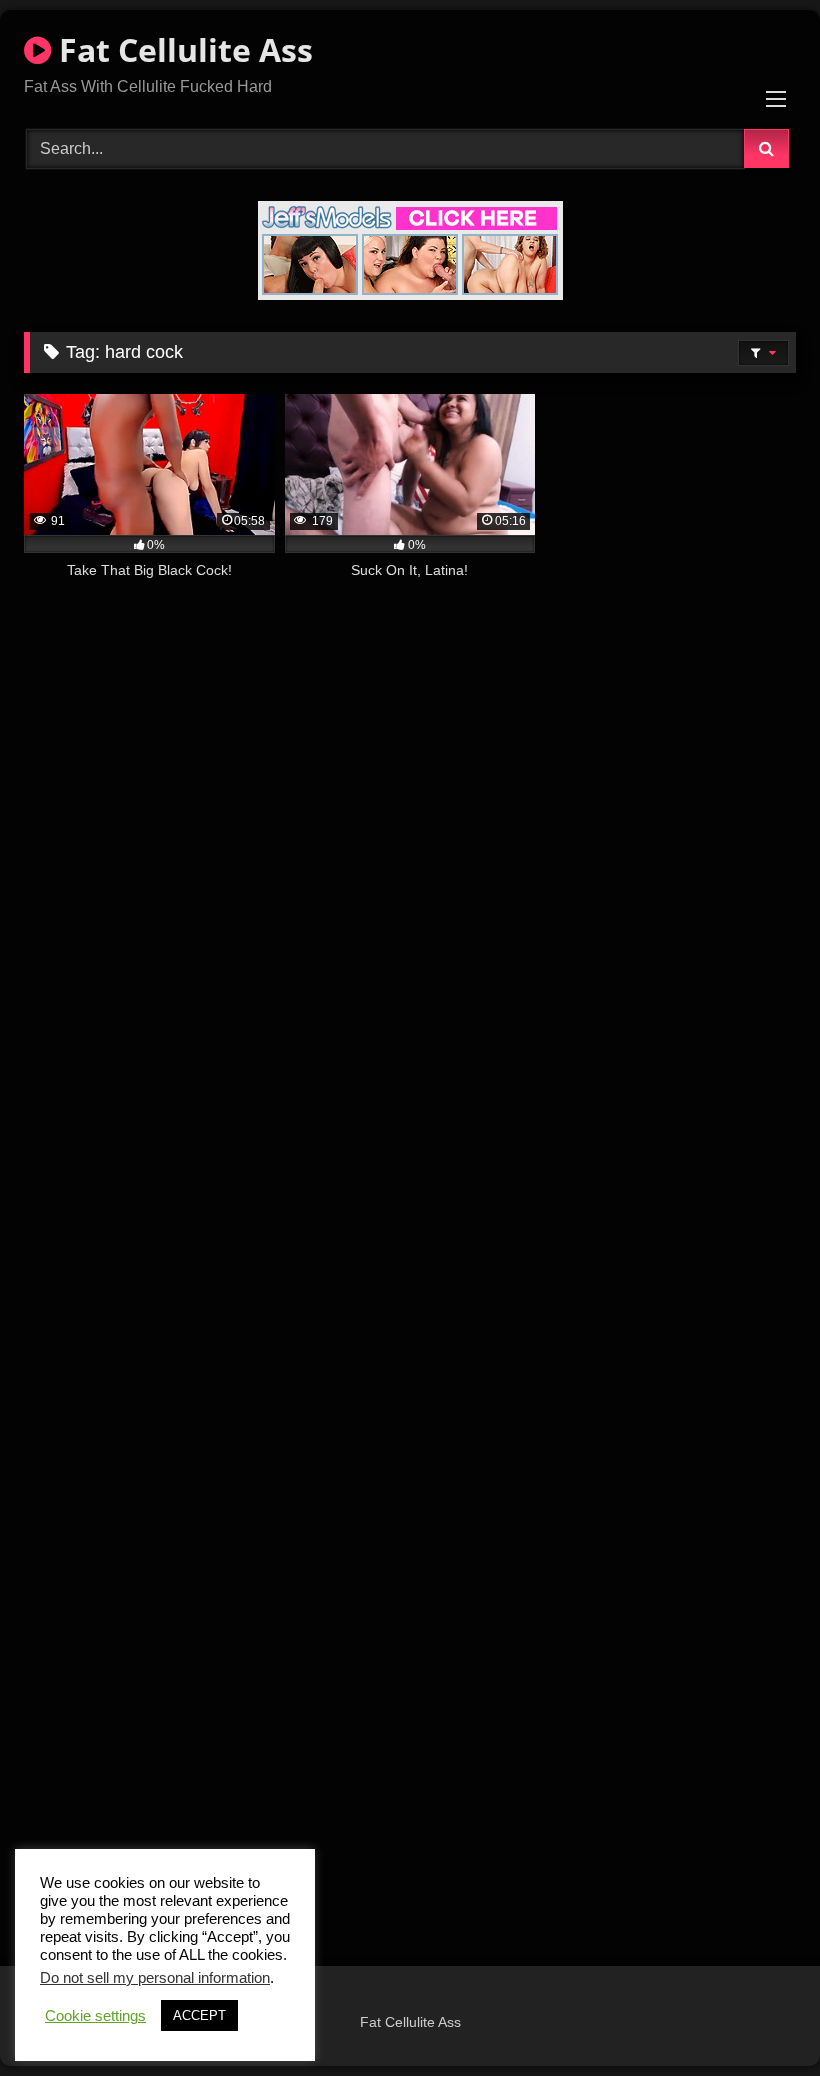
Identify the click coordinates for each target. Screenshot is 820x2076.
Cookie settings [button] (95, 2016)
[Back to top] (758, 2016)
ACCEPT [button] (199, 2015)
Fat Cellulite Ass (182, 49)
